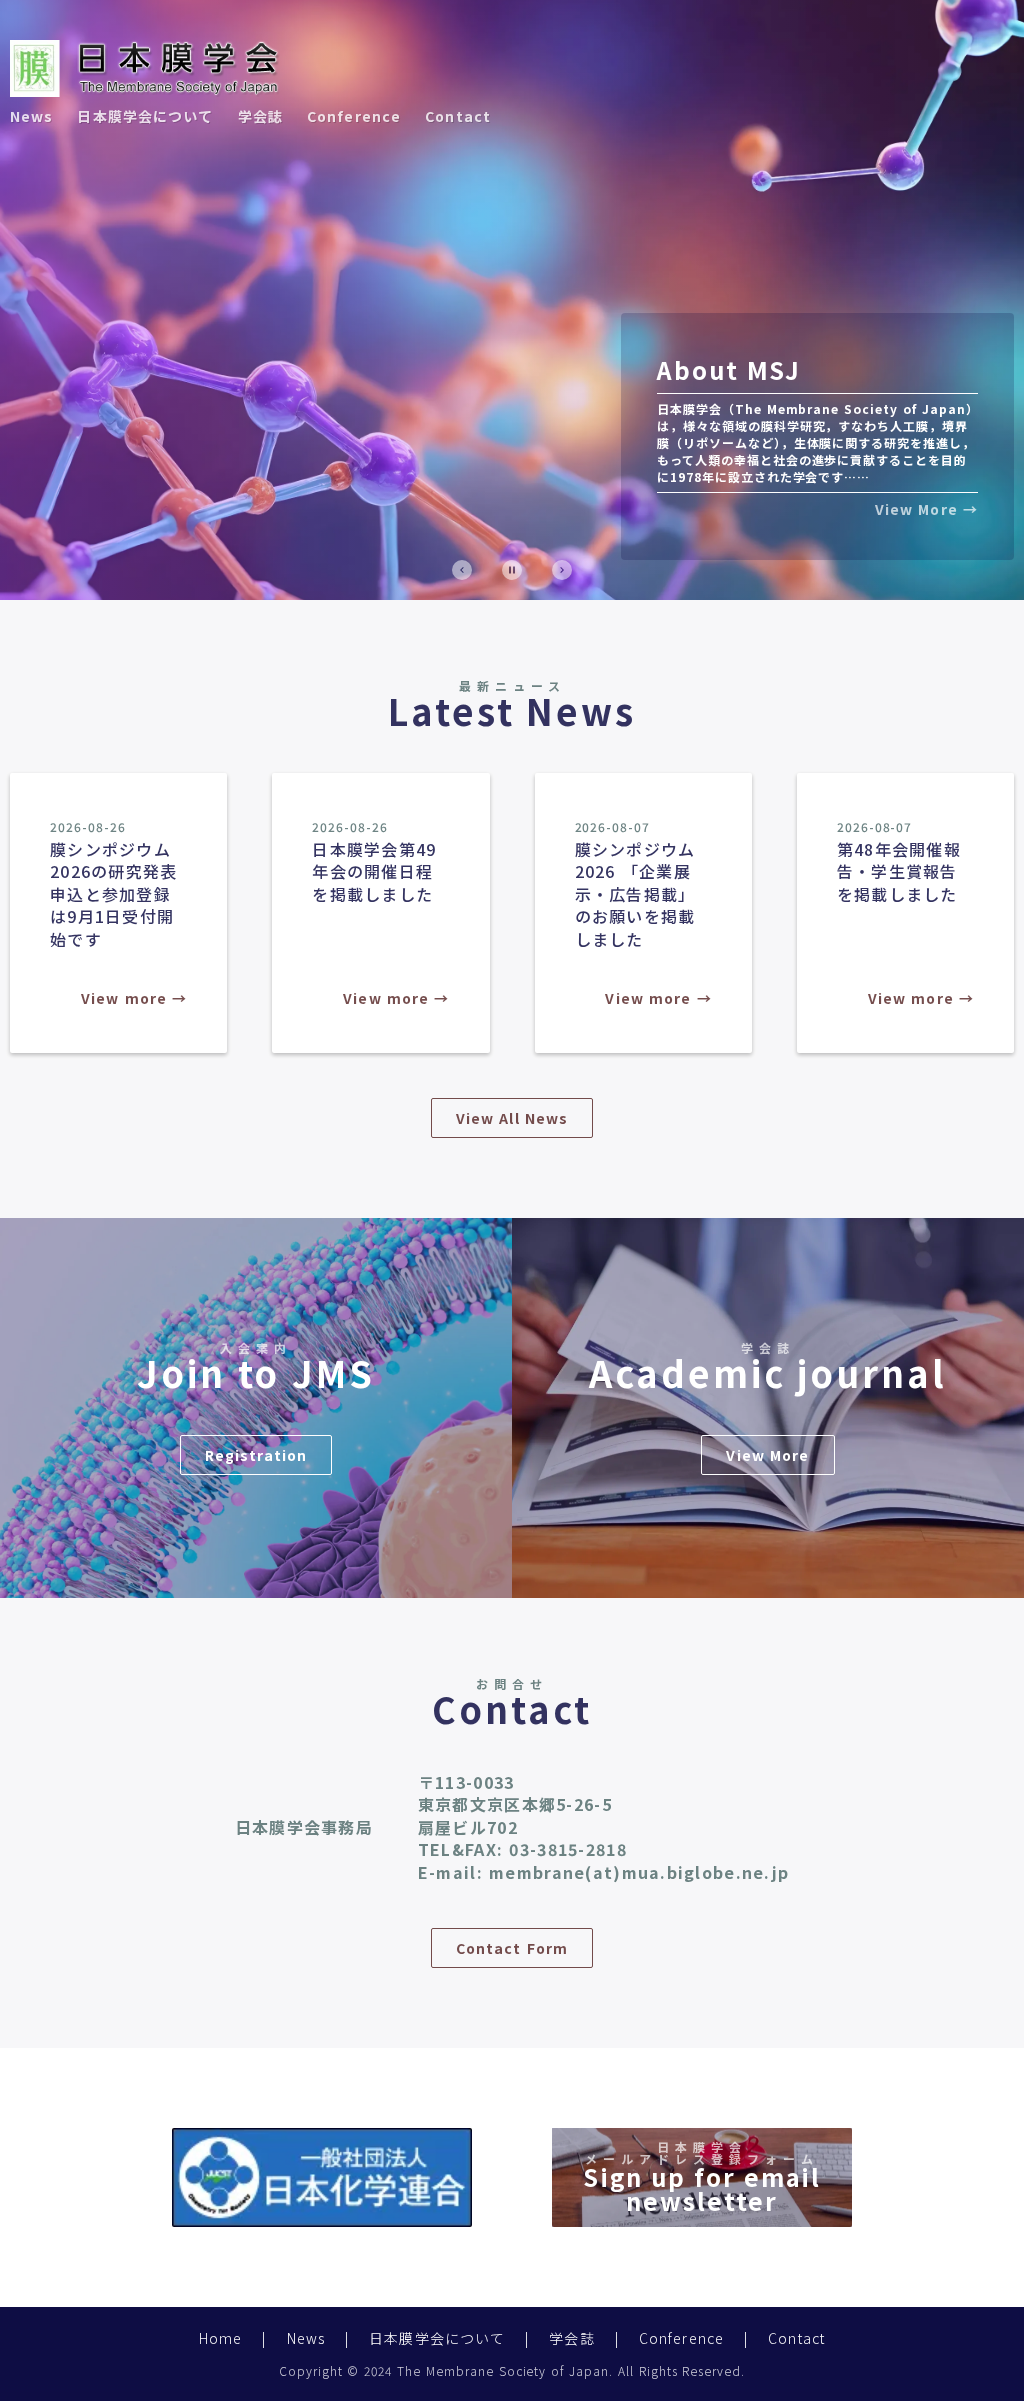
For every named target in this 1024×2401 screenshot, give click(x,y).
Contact (458, 116)
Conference (354, 116)
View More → (926, 509)
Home (220, 2338)
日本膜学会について (145, 116)
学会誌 (260, 116)
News (31, 116)
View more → (134, 998)
